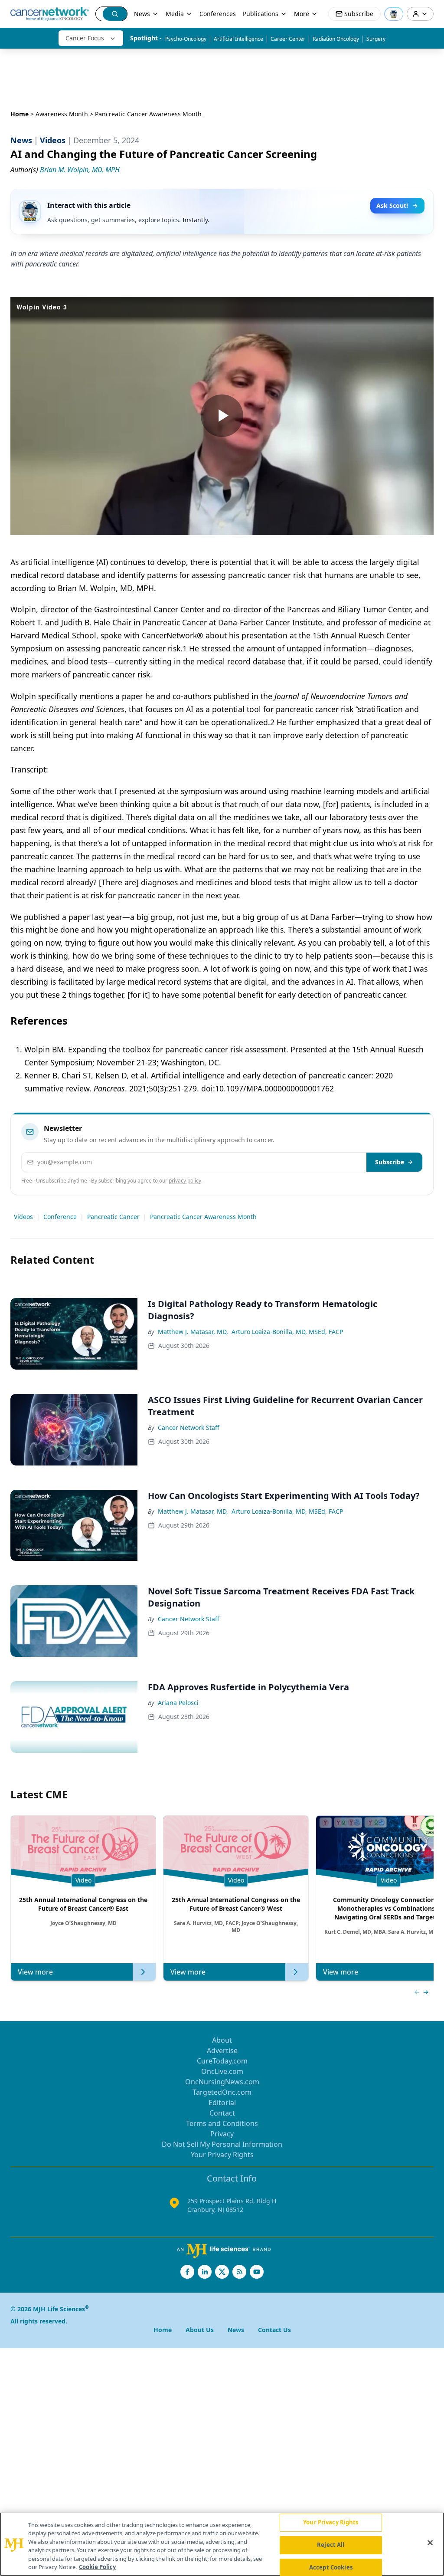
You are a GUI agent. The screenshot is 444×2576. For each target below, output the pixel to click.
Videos (23, 1217)
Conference (60, 1217)
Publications (261, 14)
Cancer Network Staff (189, 1428)
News (142, 14)
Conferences (218, 14)
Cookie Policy (97, 2567)
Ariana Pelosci (178, 1703)
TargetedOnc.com (222, 2092)
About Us (200, 2330)
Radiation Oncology (336, 39)
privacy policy (185, 1181)
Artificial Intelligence (238, 39)
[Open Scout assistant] (394, 14)
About (222, 2040)
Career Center (288, 39)
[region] (222, 2544)
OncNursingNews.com (222, 2082)
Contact (222, 2113)
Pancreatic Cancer (113, 1217)
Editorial (222, 2103)
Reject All (331, 2545)
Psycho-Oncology (186, 39)
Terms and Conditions (222, 2123)
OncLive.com (222, 2071)
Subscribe (390, 1162)
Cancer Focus (85, 38)
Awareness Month (62, 114)
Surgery (376, 39)
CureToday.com (222, 2061)
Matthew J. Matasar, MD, (193, 1332)
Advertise (222, 2050)
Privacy (222, 2134)
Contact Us (274, 2330)
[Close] (430, 2543)
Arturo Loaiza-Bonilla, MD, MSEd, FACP (287, 1332)
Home (20, 114)
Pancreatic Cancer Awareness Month (203, 1217)
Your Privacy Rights (222, 2155)
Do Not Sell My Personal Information (222, 2144)
